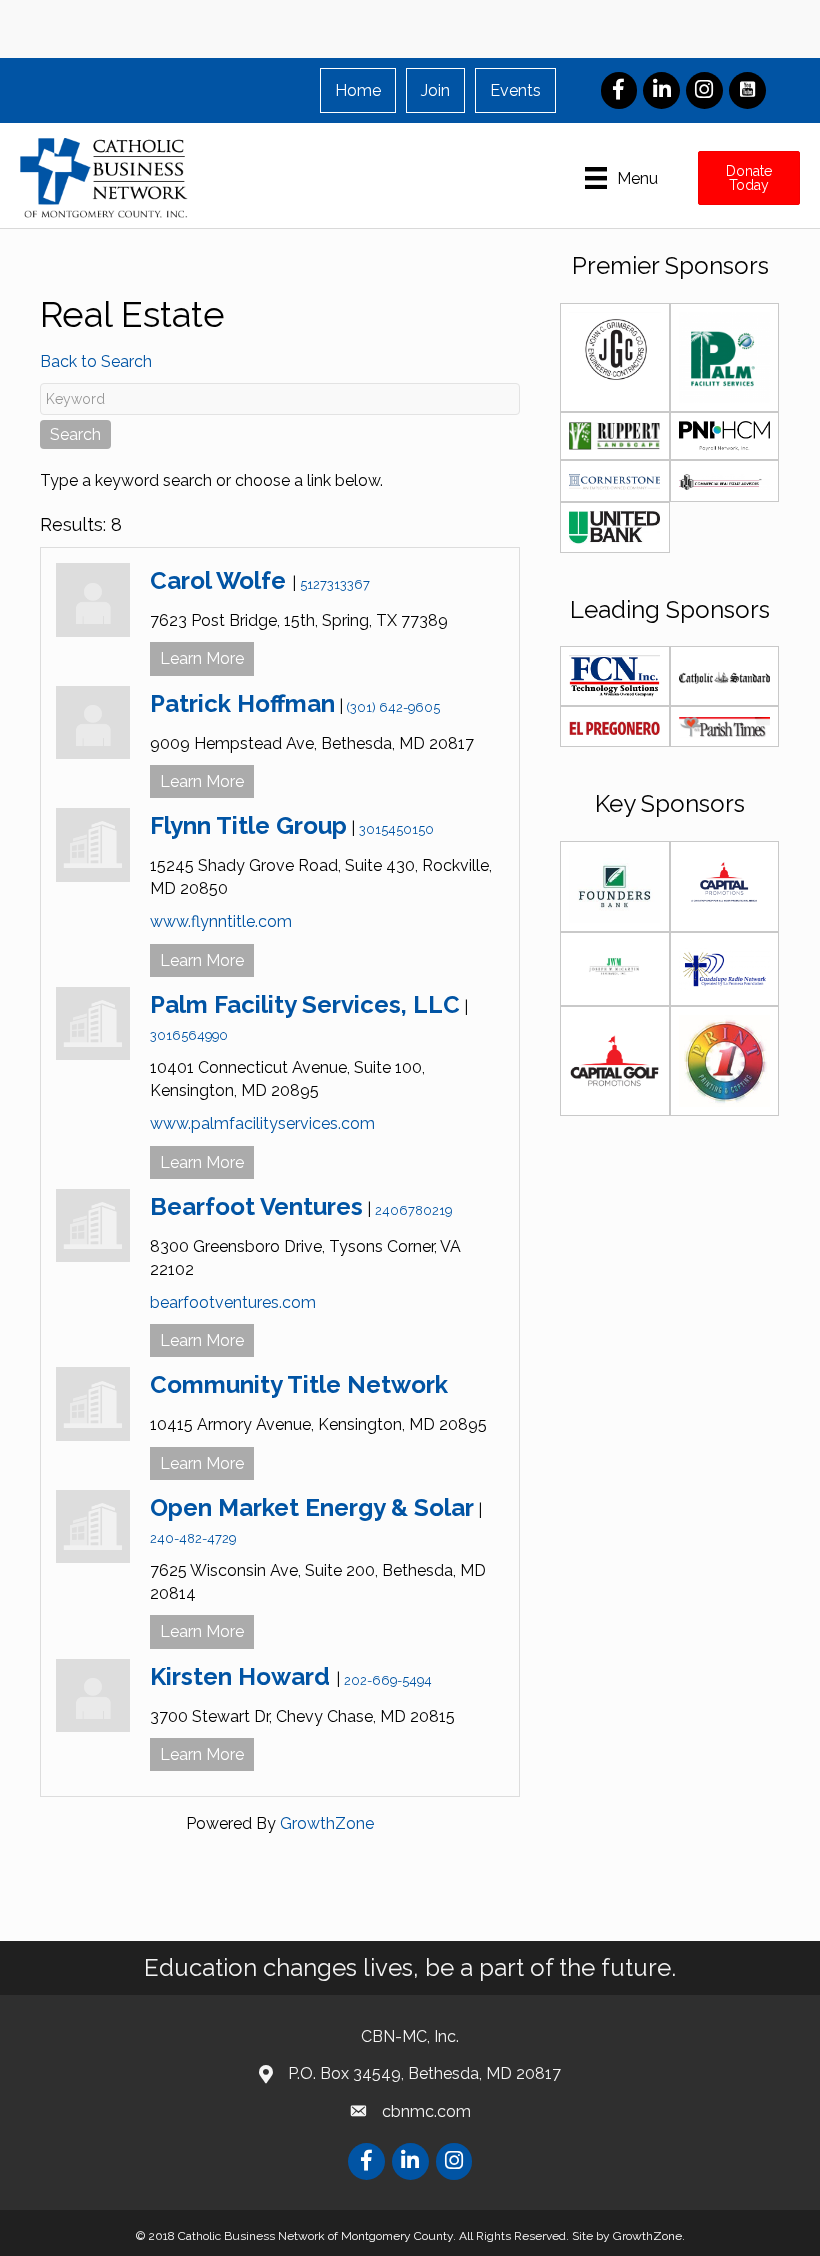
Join (435, 90)
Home (358, 90)
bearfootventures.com (233, 1302)
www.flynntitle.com (221, 921)
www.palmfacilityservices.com (262, 1123)
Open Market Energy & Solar (312, 1507)
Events (515, 90)
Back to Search (96, 361)
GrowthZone (327, 1823)
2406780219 (413, 1210)
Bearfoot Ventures (256, 1206)
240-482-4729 (193, 1538)
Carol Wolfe (221, 580)
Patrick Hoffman (242, 703)
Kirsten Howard (243, 1676)
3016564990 (189, 1035)
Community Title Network (299, 1384)
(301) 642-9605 (393, 707)
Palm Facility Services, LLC (305, 1004)
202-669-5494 (388, 1680)
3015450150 (396, 829)
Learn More (202, 658)
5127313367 (335, 584)
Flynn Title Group (248, 825)
